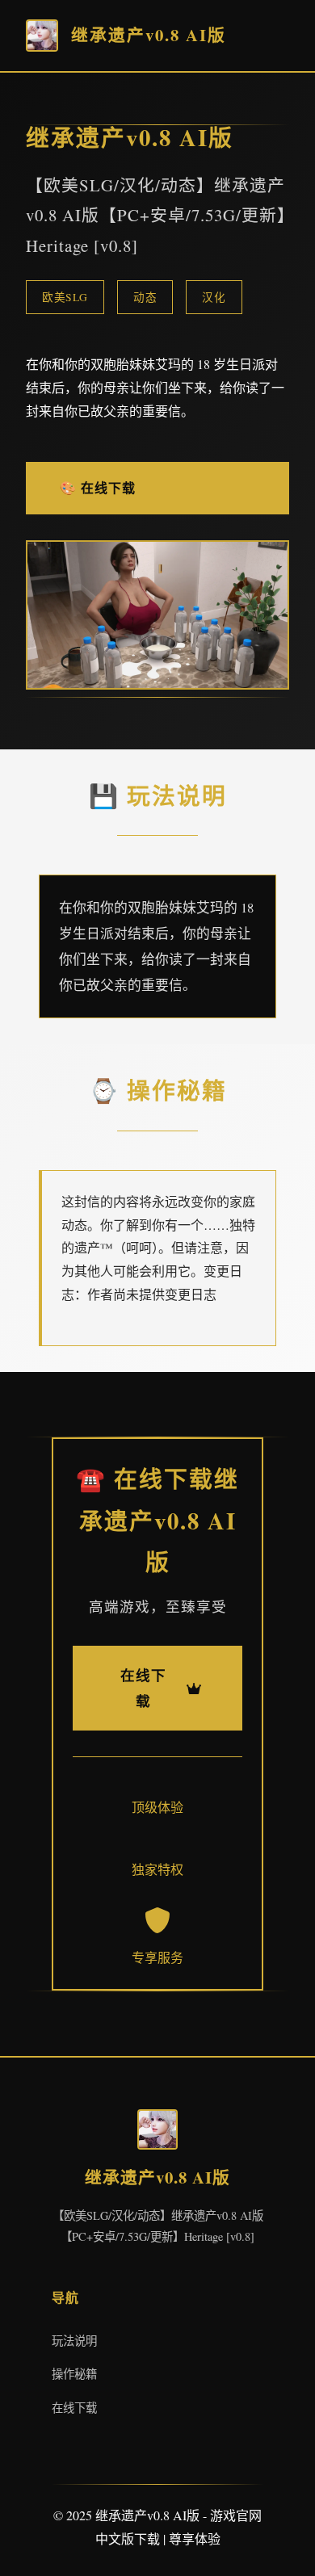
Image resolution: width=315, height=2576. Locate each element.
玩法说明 (74, 2341)
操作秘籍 (74, 2374)
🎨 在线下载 (98, 487)
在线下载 (74, 2408)
